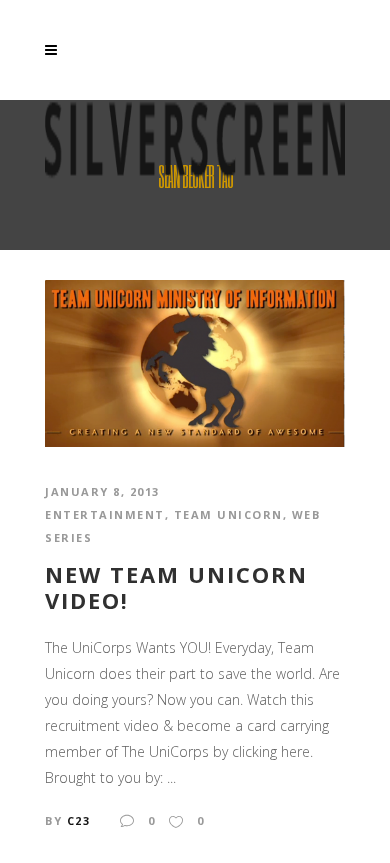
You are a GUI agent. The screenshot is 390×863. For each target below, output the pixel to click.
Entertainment (105, 514)
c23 (79, 820)
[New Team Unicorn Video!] (195, 361)
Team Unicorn (228, 514)
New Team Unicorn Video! (176, 587)
